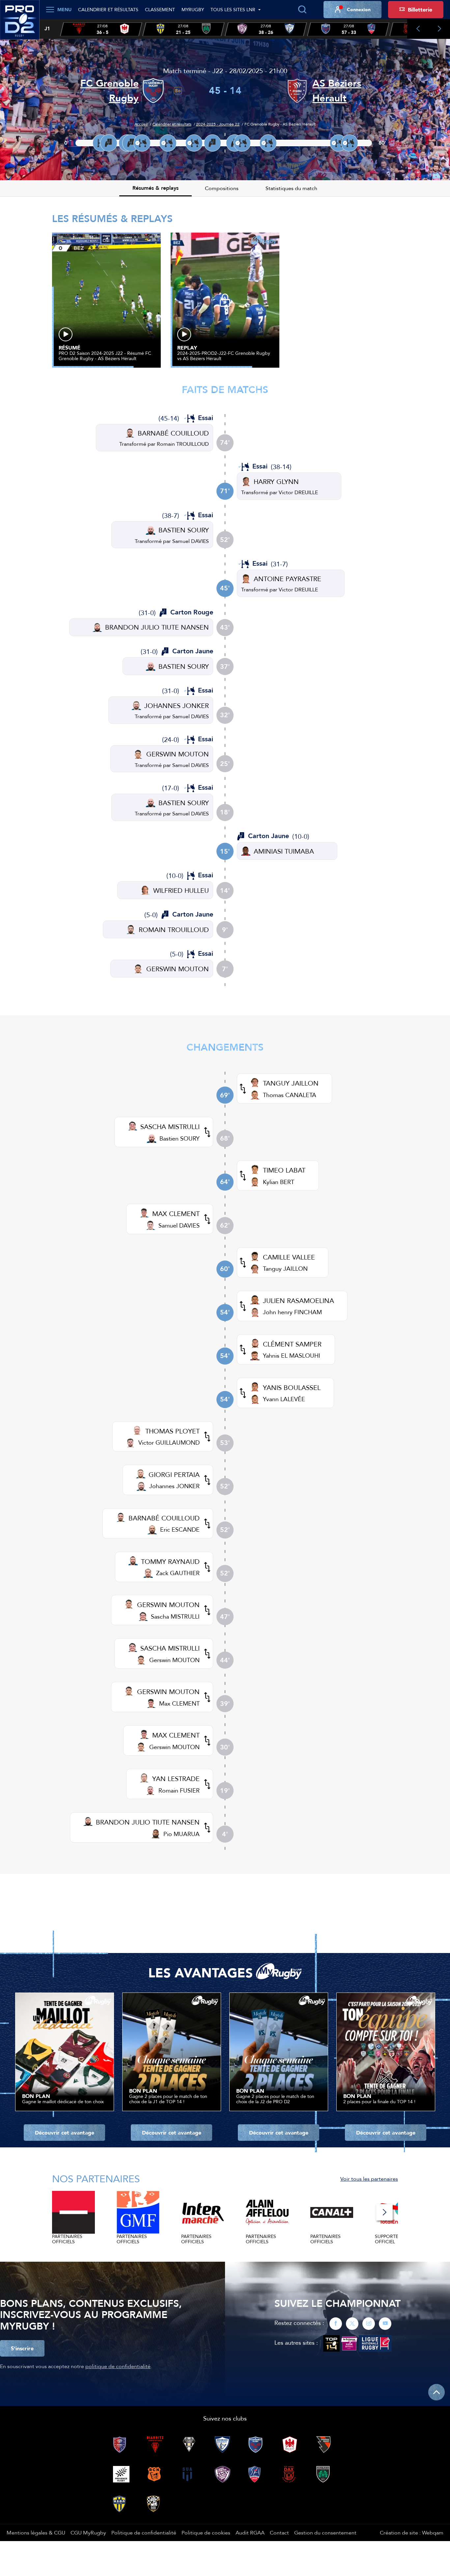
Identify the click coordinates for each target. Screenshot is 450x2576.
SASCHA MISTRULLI (170, 1127)
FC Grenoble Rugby (110, 91)
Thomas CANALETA (290, 1095)
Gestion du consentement (325, 2533)
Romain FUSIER (179, 1790)
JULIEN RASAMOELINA (298, 1301)
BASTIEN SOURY (184, 530)
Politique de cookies (206, 2533)
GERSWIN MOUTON (178, 754)
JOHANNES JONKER (177, 706)
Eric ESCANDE (180, 1529)
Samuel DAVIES (191, 541)
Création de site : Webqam (412, 2533)
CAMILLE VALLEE (289, 1257)
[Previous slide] (418, 29)
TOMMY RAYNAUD (170, 1561)
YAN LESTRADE (176, 1779)
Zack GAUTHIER (178, 1573)
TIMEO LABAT (284, 1170)
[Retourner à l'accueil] (20, 23)
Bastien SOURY (180, 1138)
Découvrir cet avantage (65, 2133)
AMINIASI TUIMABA (284, 851)
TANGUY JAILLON (291, 1083)
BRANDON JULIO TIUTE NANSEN (157, 627)
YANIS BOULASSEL (292, 1387)
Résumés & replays (155, 188)
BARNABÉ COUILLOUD (173, 433)
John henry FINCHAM (292, 1312)
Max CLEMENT (179, 1703)
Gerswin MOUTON (174, 1660)
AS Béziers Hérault (337, 91)
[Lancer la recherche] (302, 10)
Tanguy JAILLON (285, 1269)
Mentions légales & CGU (36, 2533)
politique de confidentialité (118, 2366)
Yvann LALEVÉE (284, 1399)
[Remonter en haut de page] (436, 2392)
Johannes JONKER (174, 1486)
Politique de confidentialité (144, 2533)
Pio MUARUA (182, 1834)
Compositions (222, 188)
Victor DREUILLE (298, 492)
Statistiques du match (291, 188)
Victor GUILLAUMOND (169, 1443)
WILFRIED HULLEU (181, 890)
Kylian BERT (279, 1182)
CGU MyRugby (88, 2533)
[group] (101, 29)
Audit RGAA (250, 2533)
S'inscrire (22, 2348)
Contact (279, 2533)
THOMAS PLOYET (172, 1431)
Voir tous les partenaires (369, 2179)
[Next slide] (439, 29)
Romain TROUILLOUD (183, 444)
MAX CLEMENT (176, 1214)
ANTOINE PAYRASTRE (287, 579)
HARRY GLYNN (276, 481)
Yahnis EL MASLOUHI (292, 1356)
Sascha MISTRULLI (175, 1616)
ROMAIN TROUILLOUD (174, 930)
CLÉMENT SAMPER (292, 1344)
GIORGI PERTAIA (174, 1474)
